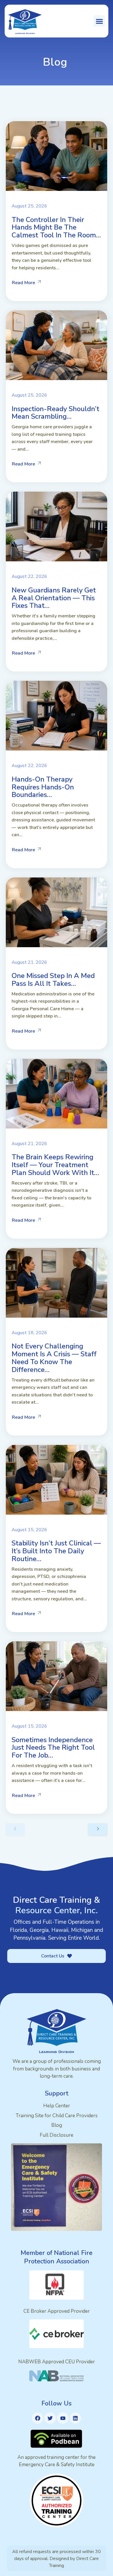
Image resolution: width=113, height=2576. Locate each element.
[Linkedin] (76, 2418)
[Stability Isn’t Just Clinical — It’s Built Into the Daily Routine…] (57, 1480)
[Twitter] (50, 2418)
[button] (99, 21)
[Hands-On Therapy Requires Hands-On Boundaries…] (57, 716)
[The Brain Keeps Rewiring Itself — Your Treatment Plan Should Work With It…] (57, 1094)
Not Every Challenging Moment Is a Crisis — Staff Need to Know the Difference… (54, 1358)
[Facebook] (38, 2418)
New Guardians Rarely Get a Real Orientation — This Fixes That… (54, 598)
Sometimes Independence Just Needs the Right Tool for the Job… (53, 1748)
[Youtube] (63, 2418)
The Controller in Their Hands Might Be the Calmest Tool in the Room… (56, 227)
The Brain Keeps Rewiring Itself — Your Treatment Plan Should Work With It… (55, 1165)
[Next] (98, 1829)
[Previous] (15, 1829)
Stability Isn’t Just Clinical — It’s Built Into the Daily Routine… (56, 1551)
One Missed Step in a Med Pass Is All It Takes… (53, 980)
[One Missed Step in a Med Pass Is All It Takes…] (57, 912)
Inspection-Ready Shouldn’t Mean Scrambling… (55, 413)
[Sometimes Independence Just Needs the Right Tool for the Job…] (57, 1676)
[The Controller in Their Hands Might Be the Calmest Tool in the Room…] (57, 156)
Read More (23, 283)
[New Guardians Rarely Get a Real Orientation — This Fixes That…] (57, 526)
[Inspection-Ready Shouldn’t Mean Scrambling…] (57, 345)
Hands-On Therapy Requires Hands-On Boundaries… (43, 787)
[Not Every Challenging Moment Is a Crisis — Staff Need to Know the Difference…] (57, 1283)
